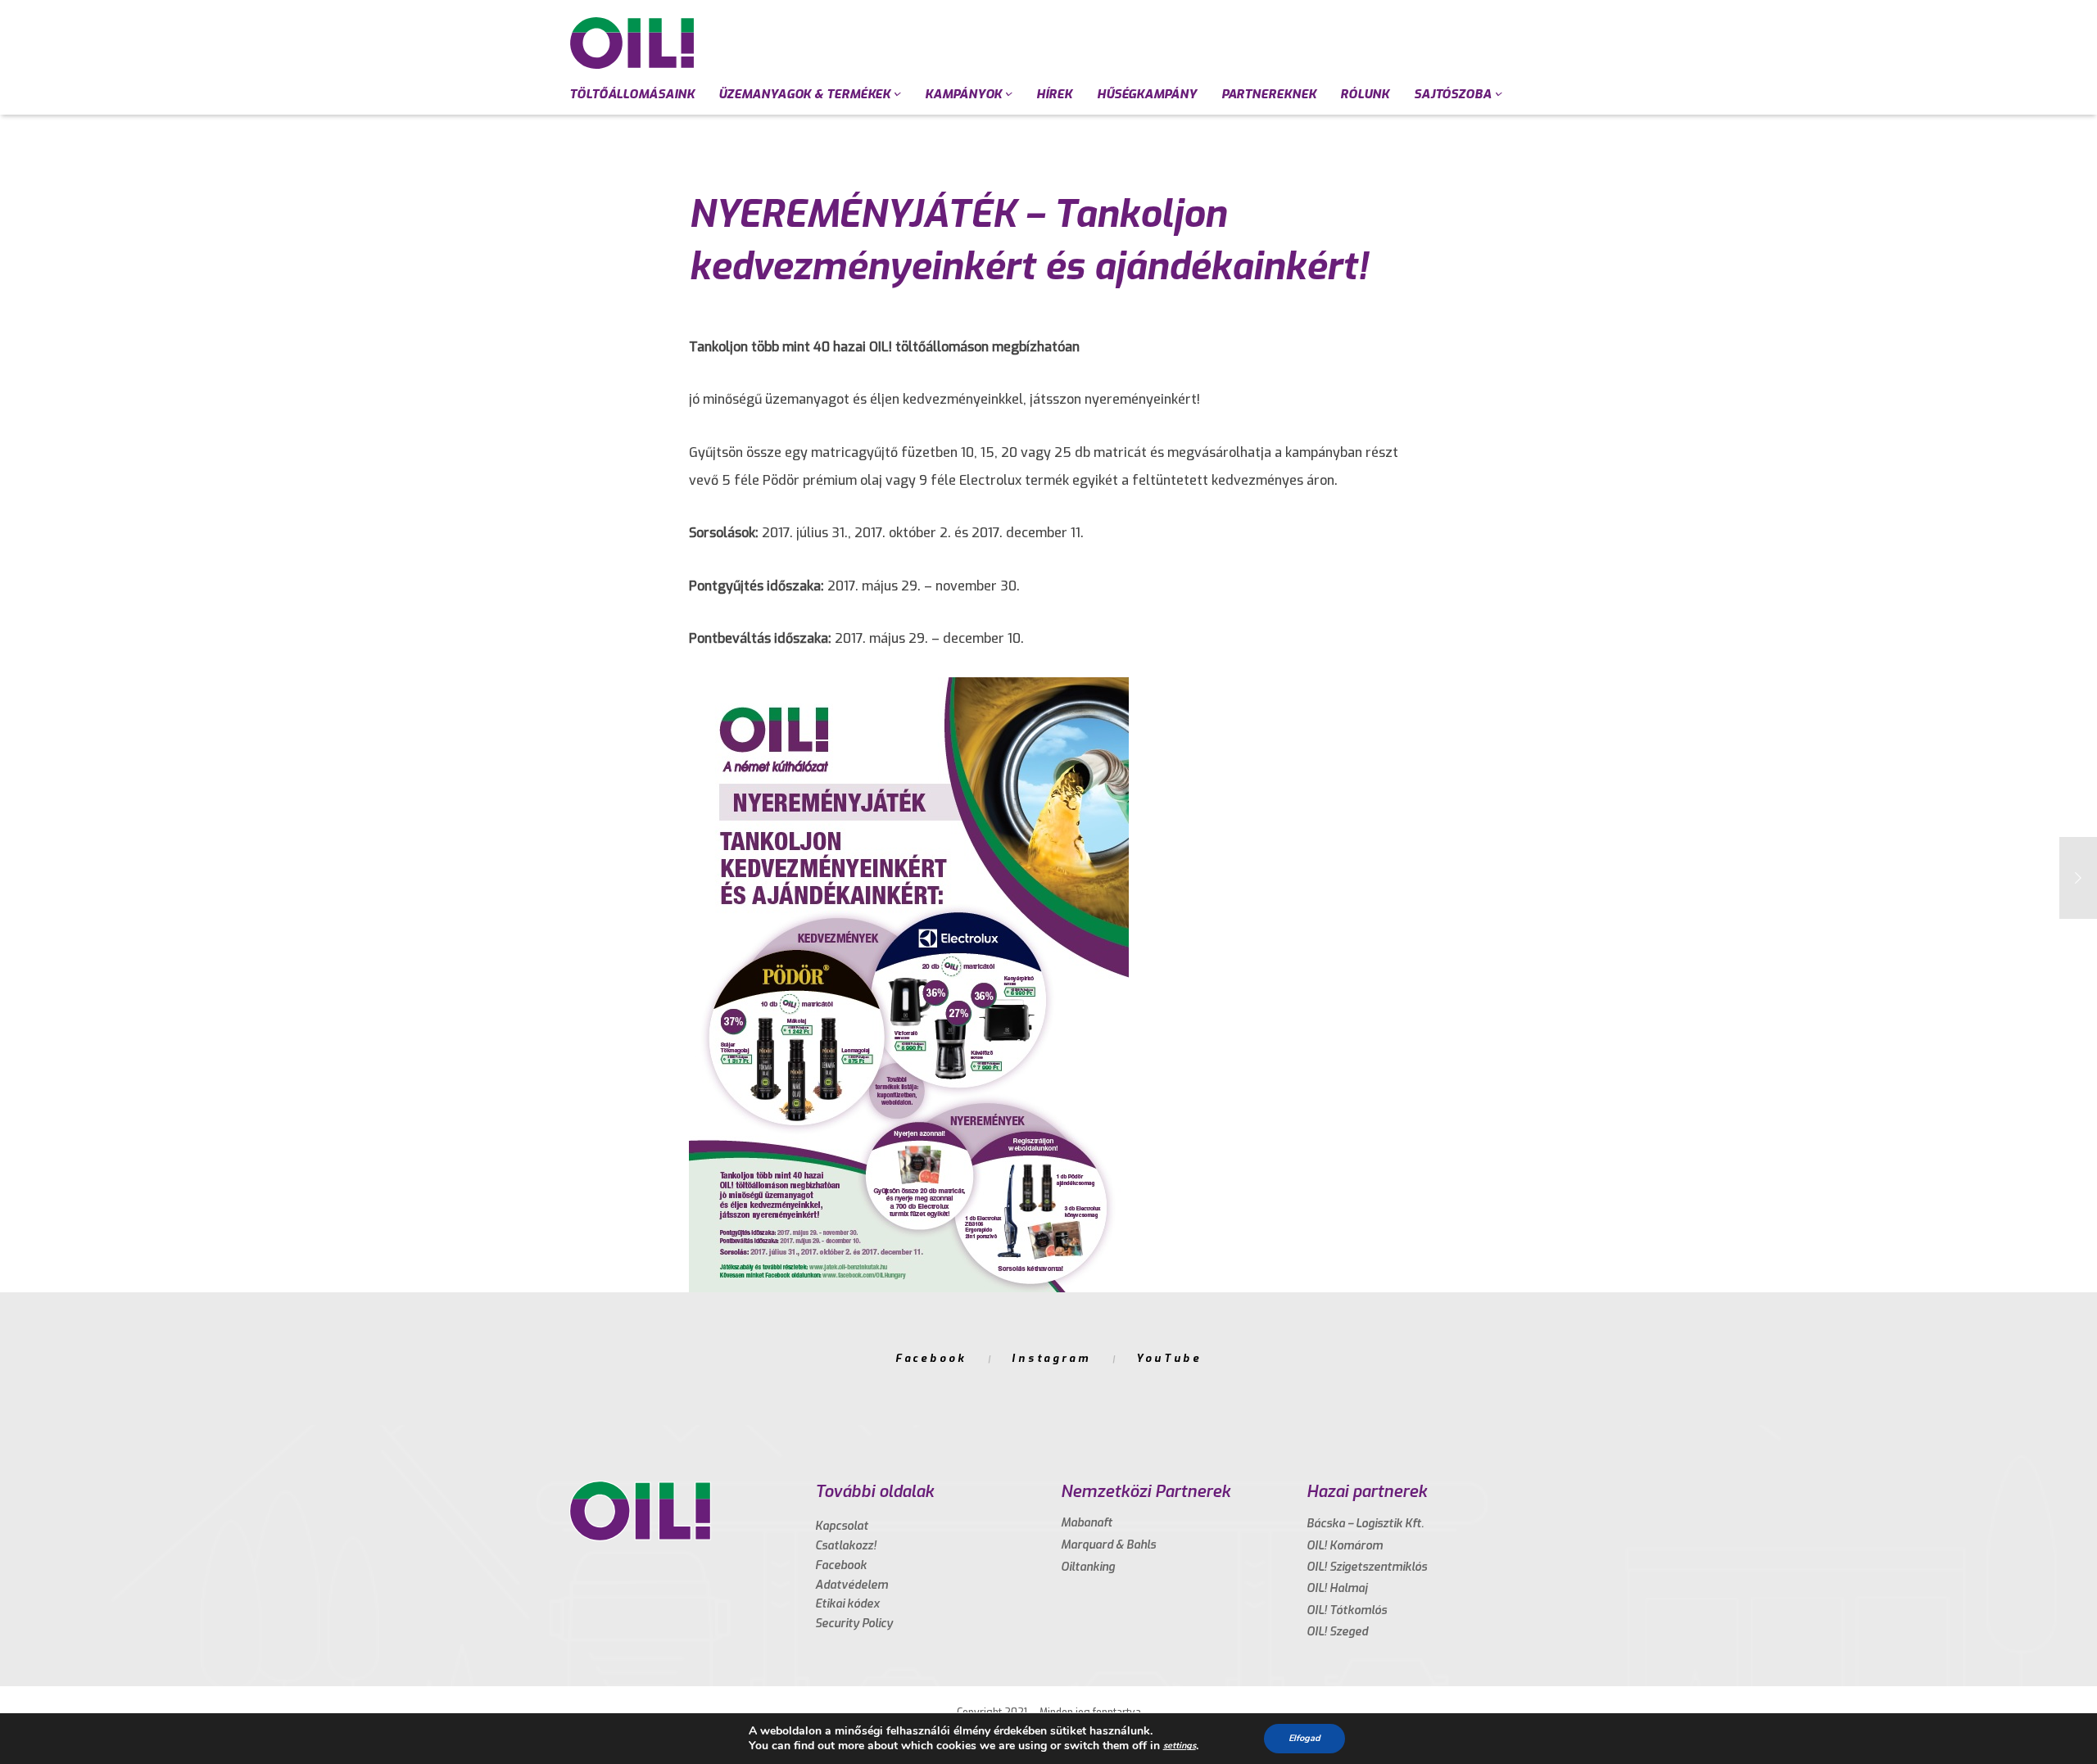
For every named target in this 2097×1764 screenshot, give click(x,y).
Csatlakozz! (846, 1546)
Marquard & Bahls (1108, 1545)
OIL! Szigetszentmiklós (1367, 1567)
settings (1180, 1746)
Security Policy (854, 1624)
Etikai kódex (847, 1604)
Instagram (1051, 1358)
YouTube (1169, 1358)
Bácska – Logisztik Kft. (1365, 1524)
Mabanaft (1087, 1523)
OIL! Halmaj (1337, 1588)
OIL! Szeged (1337, 1632)
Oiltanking (1088, 1567)
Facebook (931, 1358)
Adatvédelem (851, 1585)
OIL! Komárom (1345, 1546)
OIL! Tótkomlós (1347, 1610)
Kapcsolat (842, 1526)
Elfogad (1304, 1738)
